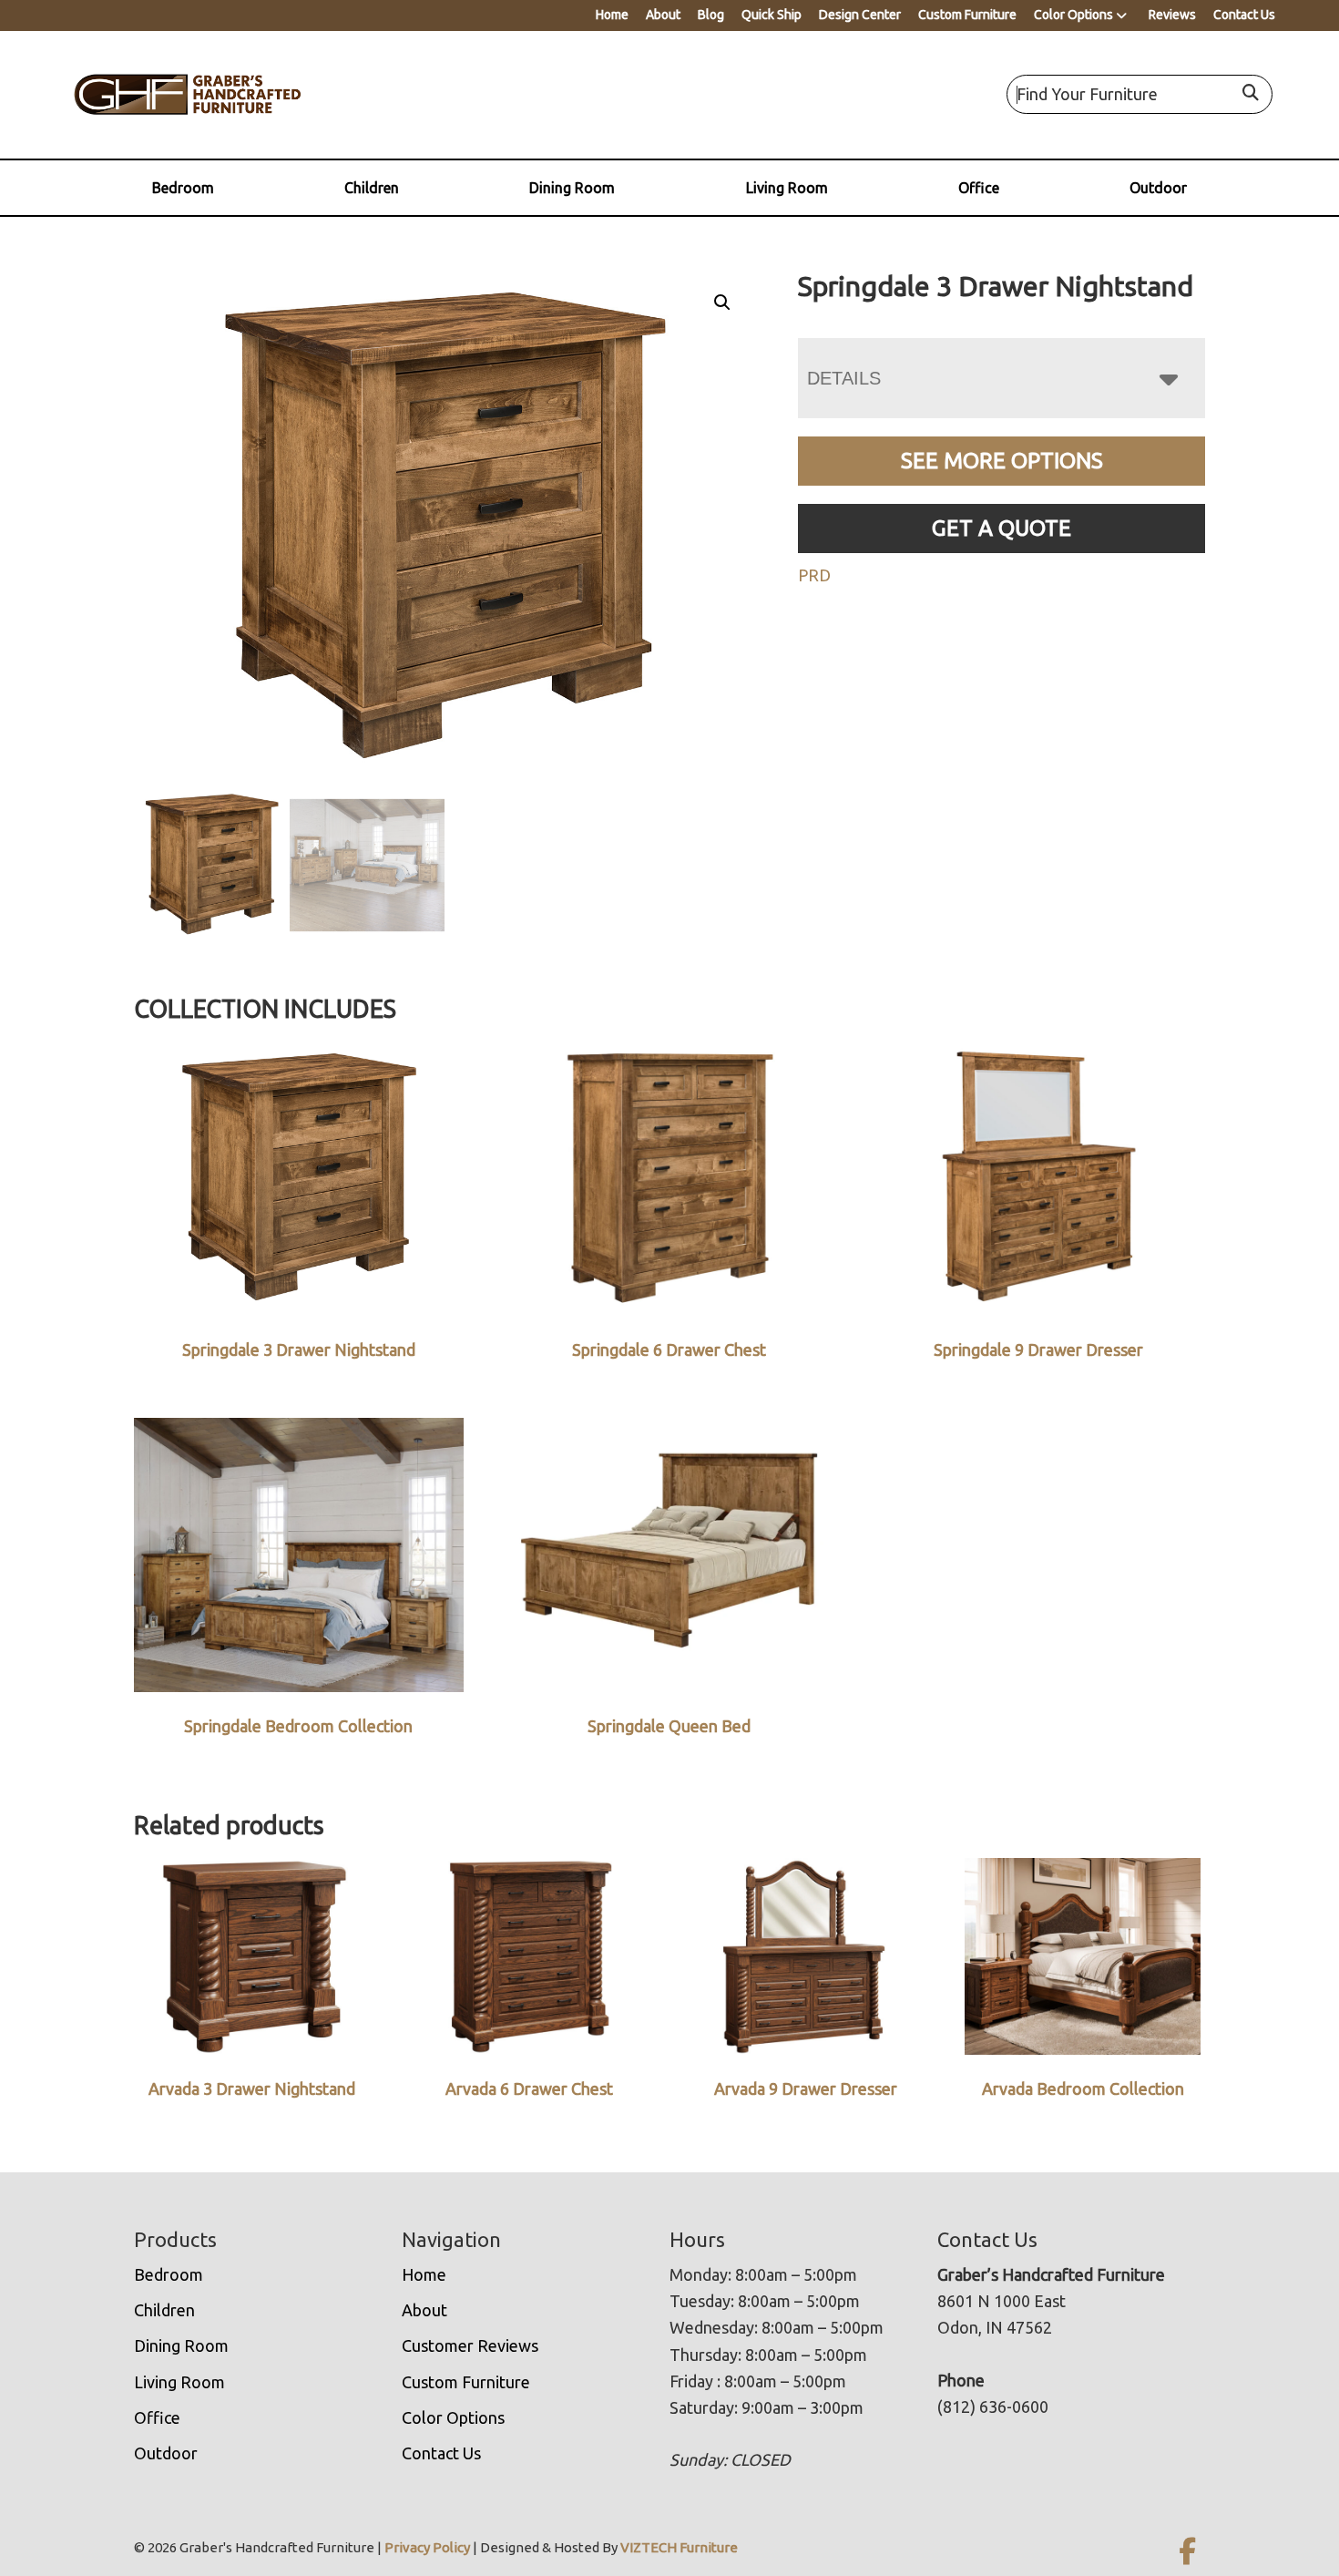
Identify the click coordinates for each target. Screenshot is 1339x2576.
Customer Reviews (470, 2345)
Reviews (1172, 15)
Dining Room (572, 188)
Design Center (860, 15)
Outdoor (1158, 188)
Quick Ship (772, 15)
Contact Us (1244, 15)
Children (372, 188)
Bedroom (183, 188)
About (663, 15)
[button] (722, 303)
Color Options (1073, 15)
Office (979, 188)
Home (612, 15)
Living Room (787, 188)
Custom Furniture (967, 15)
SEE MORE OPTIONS (1002, 461)
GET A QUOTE (1002, 528)
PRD (814, 575)
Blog (711, 15)
